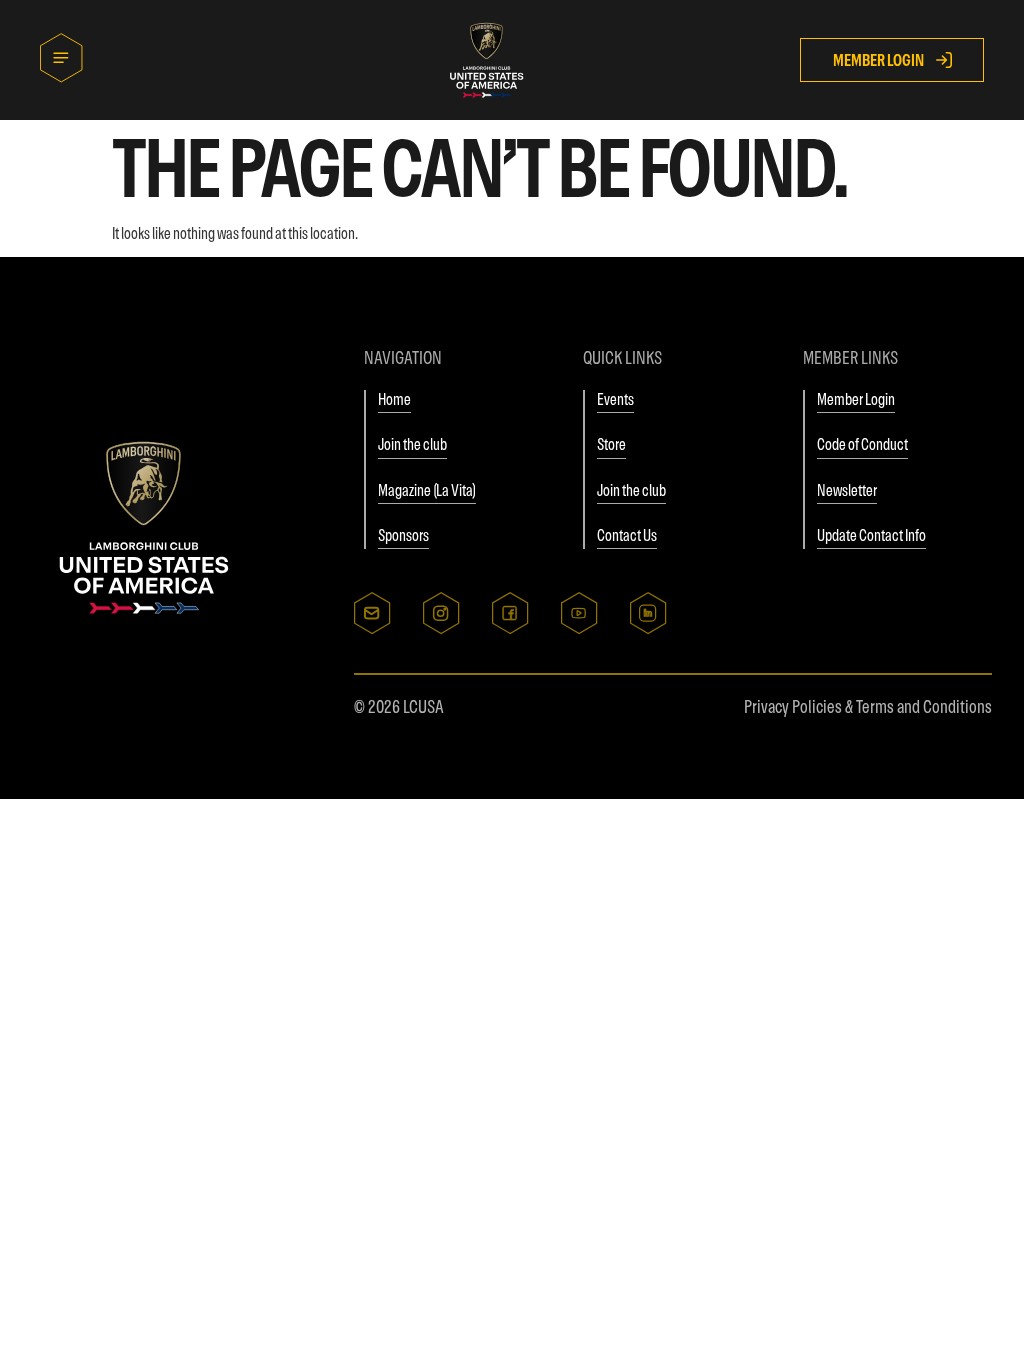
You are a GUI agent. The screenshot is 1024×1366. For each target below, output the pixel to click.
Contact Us (627, 535)
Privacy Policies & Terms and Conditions (868, 706)
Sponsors (403, 535)
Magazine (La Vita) (427, 490)
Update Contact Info (871, 535)
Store (611, 444)
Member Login (856, 399)
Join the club (412, 444)
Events (615, 399)
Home (394, 399)
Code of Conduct (862, 444)
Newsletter (847, 490)
